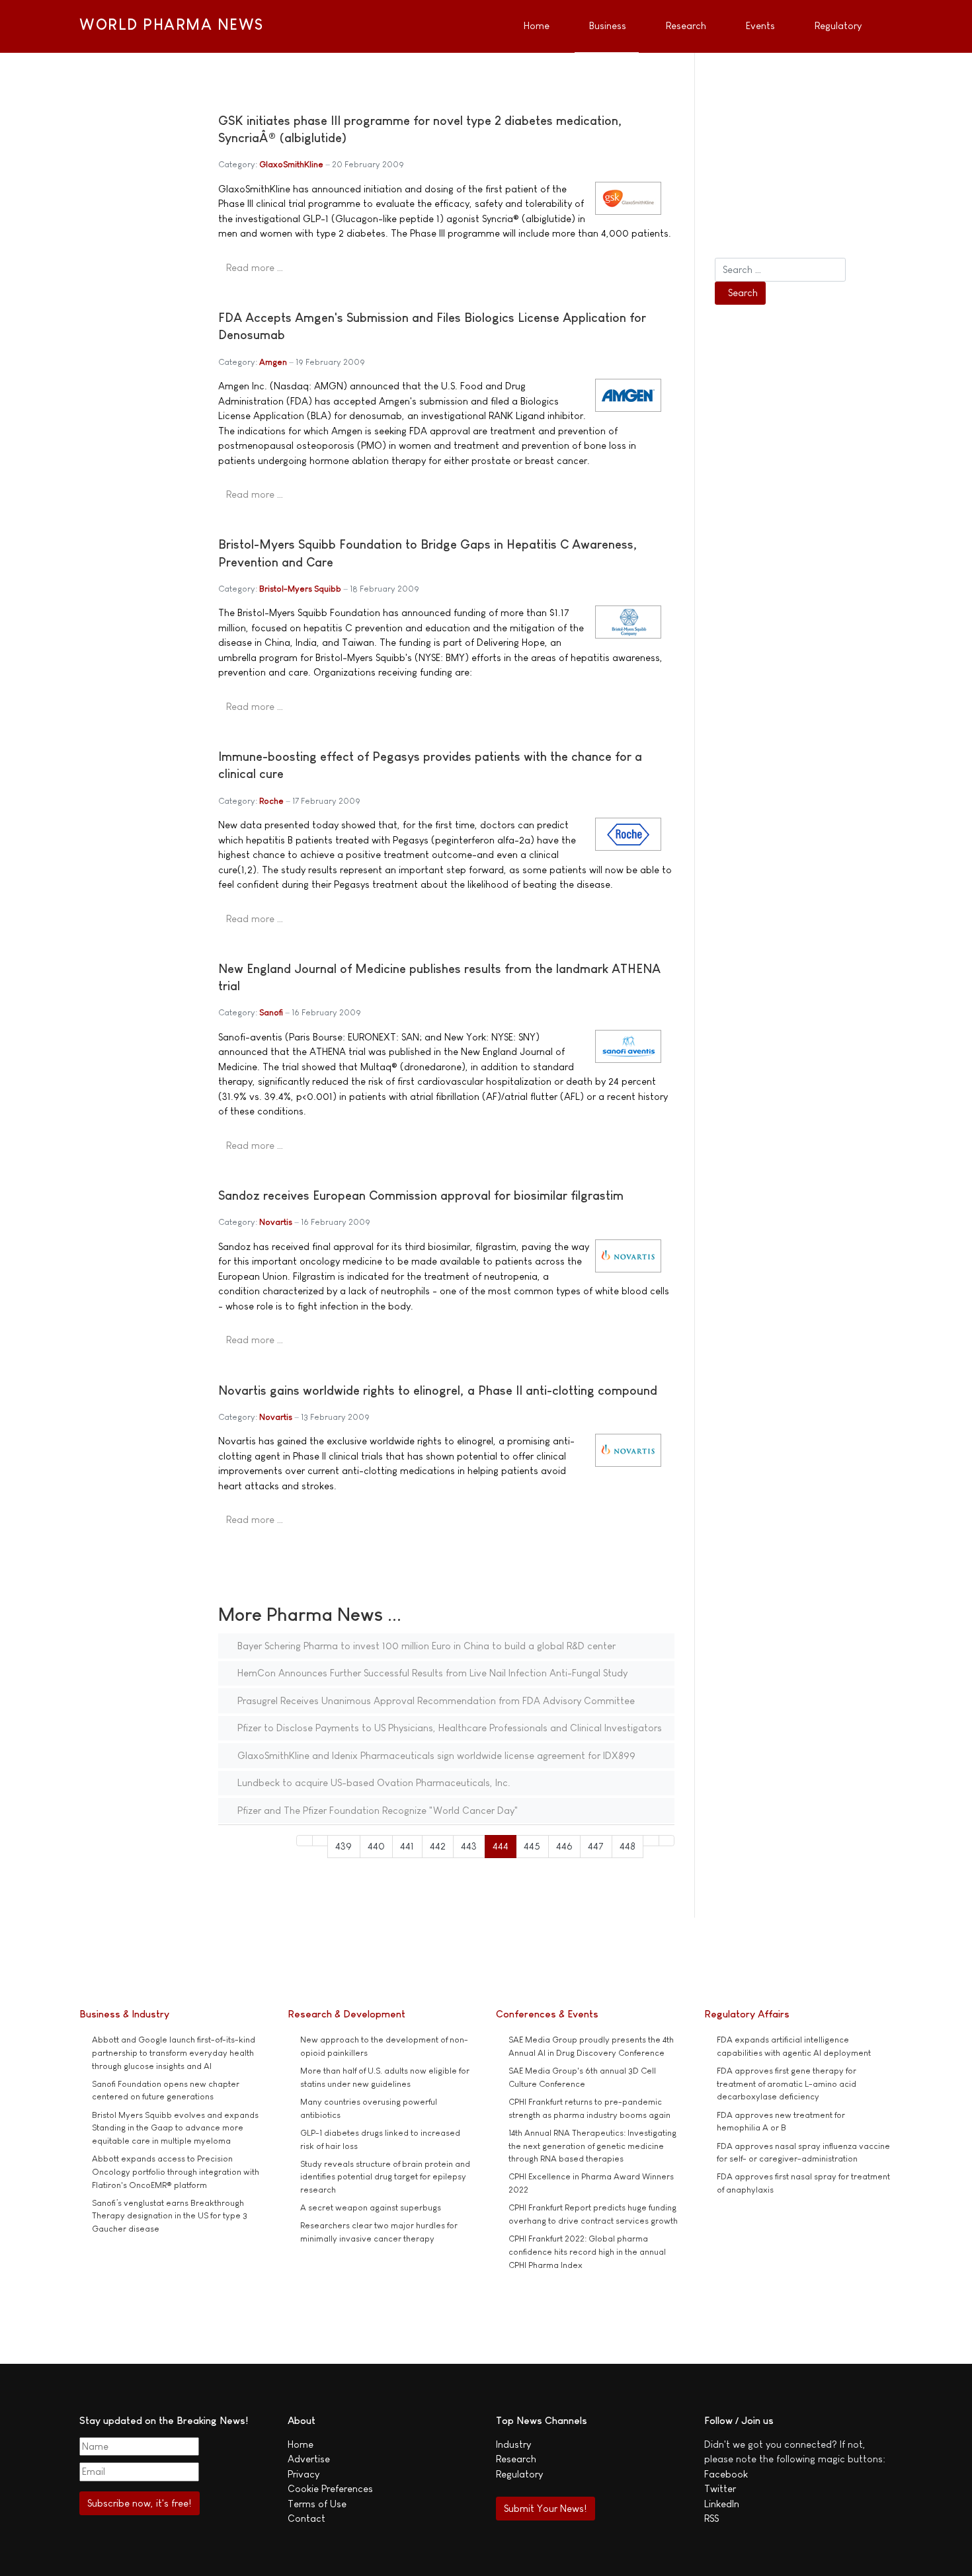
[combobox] (780, 270)
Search (743, 293)
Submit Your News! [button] (545, 2508)
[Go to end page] (667, 1841)
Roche (271, 801)
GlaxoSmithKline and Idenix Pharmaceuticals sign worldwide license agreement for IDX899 (435, 1755)
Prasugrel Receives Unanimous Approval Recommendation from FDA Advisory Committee (435, 1700)
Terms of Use (317, 2504)
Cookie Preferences (330, 2488)
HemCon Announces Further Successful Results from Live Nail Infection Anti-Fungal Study (431, 1673)
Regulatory (519, 2474)
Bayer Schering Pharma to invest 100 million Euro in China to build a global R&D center (425, 1646)
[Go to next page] (651, 1841)
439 (344, 1846)
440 (376, 1846)
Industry (513, 2444)
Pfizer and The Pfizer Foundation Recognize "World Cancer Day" (377, 1810)
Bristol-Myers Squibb (300, 589)
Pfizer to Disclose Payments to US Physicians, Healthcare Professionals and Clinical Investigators (448, 1728)
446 (564, 1846)
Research (516, 2459)
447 (596, 1846)
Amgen (273, 362)
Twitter (720, 2488)
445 (532, 1846)
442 (438, 1846)
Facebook (726, 2474)
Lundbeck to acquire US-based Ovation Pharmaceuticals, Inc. (373, 1782)
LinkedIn (722, 2504)
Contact (306, 2518)
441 (407, 1846)
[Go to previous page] (320, 1841)
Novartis (276, 1222)
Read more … (255, 267)
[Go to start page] (304, 1841)
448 (628, 1846)
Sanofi (271, 1012)
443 (469, 1846)
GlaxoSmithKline (291, 164)
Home (301, 2444)
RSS (711, 2518)
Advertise (309, 2459)
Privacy (304, 2474)
